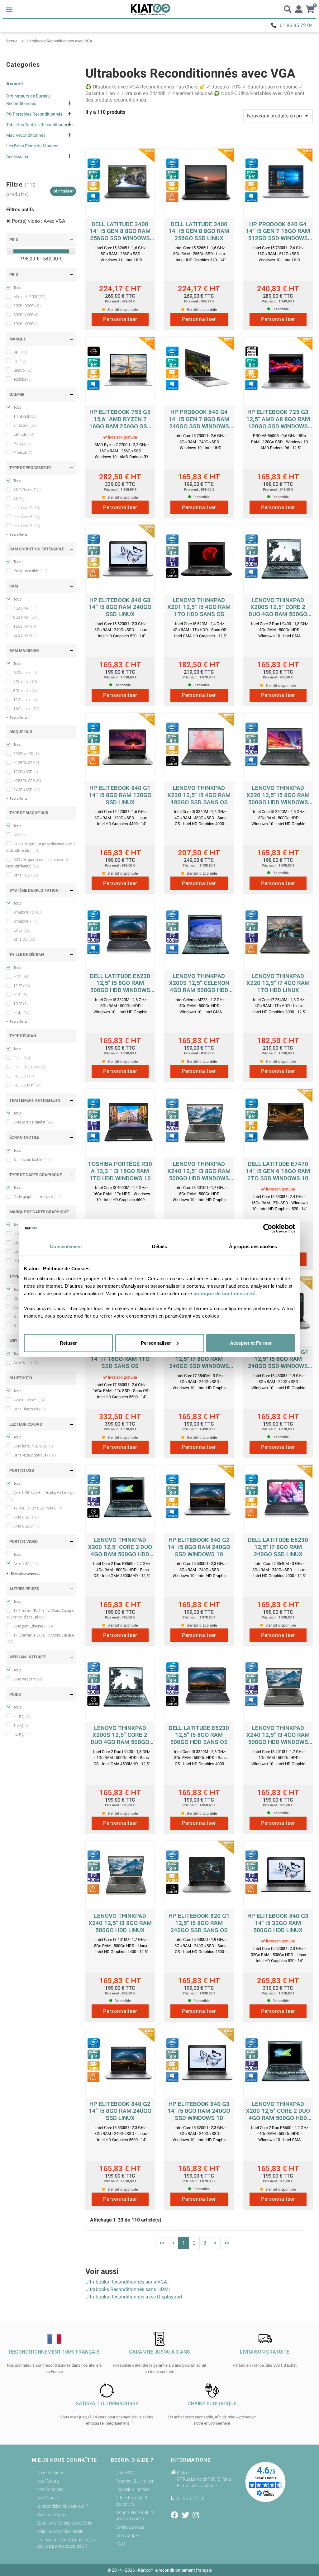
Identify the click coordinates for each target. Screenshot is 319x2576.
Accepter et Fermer (251, 1343)
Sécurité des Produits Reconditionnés (135, 2516)
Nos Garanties (50, 2489)
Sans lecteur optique (35, 1455)
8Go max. (25, 691)
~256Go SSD (28, 781)
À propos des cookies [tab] (253, 1246)
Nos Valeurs (48, 2481)
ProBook (23, 453)
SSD (20, 835)
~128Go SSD (27, 763)
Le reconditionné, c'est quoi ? (62, 2506)
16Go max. (26, 709)
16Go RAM (25, 626)
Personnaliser (156, 1343)
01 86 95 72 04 (296, 25)
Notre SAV (125, 2473)
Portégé (22, 444)
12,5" (22, 986)
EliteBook (25, 425)
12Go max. (25, 700)
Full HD (22, 1058)
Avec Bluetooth (29, 1400)
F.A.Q (120, 2544)
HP (20, 361)
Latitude (24, 435)
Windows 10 (28, 912)
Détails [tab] (160, 1246)
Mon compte (127, 2536)
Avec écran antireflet (33, 1122)
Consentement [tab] (66, 1246)
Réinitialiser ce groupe (25, 1573)
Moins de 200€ (29, 297)
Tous (17, 288)
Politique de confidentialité (60, 2531)
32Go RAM (25, 635)
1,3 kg (21, 1725)
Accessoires (18, 156)
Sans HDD (26, 875)
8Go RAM (25, 617)
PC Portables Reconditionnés (34, 114)
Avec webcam (29, 1679)
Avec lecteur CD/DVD (33, 1446)
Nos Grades (48, 2498)
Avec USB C (27, 1526)
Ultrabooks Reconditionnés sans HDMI (128, 2289)
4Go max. (25, 682)
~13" (20, 995)
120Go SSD (26, 772)
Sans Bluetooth (30, 1409)
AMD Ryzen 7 (27, 490)
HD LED (24, 1076)
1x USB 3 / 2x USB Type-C (38, 1508)
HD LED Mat (27, 1085)
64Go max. (25, 673)
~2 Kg (22, 1734)
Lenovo (23, 370)
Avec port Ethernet (33, 1626)
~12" (21, 977)
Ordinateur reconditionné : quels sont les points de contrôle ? (66, 2543)
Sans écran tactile (33, 1160)
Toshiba (23, 379)
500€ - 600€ (26, 324)
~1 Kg (22, 1716)
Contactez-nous (130, 2527)
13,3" (21, 1004)
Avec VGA (26, 1564)
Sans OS (24, 939)
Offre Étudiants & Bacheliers (131, 2501)
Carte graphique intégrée (38, 1197)
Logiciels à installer (133, 2489)
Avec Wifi (26, 1363)
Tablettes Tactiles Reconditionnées (39, 125)
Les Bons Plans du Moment (33, 146)
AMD (20, 499)
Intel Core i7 (27, 526)
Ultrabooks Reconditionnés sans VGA (126, 2282)
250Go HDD (26, 754)
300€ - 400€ (26, 315)
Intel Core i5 (27, 517)
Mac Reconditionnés (26, 135)
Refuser (68, 1343)
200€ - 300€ (27, 306)
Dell (20, 352)
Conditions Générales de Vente (64, 2523)
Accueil (14, 84)
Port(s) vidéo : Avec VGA (38, 221)
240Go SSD (27, 790)
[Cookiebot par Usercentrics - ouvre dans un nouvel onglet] (268, 1229)
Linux (22, 930)
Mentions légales (52, 2515)
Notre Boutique (50, 2473)
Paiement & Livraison (135, 2481)
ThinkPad (25, 416)
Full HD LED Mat (30, 1067)
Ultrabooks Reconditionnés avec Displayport (134, 2297)
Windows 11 (26, 921)
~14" (21, 1013)
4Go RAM (25, 608)
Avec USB (26, 1517)
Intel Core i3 (27, 508)
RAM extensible (31, 571)
